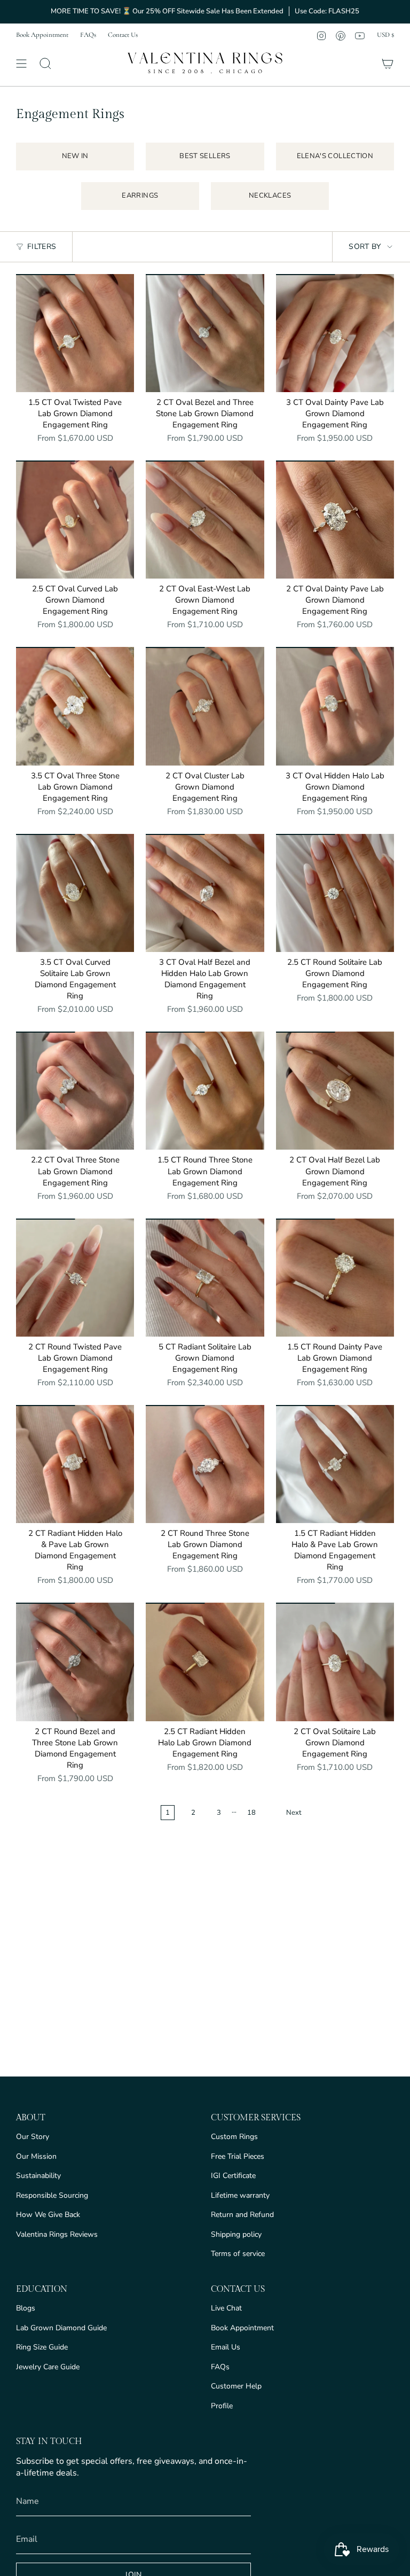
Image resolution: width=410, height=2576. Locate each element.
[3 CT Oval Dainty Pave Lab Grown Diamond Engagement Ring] (335, 333)
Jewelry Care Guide (48, 2367)
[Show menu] (21, 64)
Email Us (226, 2347)
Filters (42, 247)
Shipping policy (236, 2234)
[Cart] (388, 64)
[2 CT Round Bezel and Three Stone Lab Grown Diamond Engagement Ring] (75, 1662)
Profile (222, 2406)
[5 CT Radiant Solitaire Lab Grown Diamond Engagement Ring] (205, 1278)
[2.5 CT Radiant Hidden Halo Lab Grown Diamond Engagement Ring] (205, 1662)
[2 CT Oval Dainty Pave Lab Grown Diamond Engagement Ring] (335, 520)
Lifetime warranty (240, 2195)
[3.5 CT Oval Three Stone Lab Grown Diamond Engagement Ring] (75, 706)
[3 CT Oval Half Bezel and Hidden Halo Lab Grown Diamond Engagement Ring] (205, 893)
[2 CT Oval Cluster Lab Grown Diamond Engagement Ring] (205, 706)
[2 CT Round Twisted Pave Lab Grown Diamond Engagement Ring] (75, 1278)
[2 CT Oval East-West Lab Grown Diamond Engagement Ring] (205, 520)
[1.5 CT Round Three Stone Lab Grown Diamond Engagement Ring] (205, 1091)
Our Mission (36, 2156)
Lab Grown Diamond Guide (61, 2328)
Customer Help (236, 2386)
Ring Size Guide (42, 2347)
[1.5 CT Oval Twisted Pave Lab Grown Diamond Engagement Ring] (75, 333)
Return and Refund (242, 2215)
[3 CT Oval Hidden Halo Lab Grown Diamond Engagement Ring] (335, 706)
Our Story (33, 2137)
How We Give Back (48, 2215)
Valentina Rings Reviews (57, 2234)
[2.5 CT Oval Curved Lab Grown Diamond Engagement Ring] (75, 520)
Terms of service (238, 2254)
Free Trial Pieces (238, 2156)
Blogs (26, 2308)
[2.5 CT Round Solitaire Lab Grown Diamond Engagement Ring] (335, 893)
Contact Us (123, 35)
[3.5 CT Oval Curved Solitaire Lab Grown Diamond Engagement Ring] (75, 893)
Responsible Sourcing (52, 2195)
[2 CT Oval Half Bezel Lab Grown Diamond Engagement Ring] (335, 1091)
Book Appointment (42, 35)
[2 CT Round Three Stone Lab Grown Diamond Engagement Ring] (205, 1464)
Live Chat (226, 2308)
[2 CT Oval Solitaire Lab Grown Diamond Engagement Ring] (335, 1662)
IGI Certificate (233, 2176)
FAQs (88, 35)
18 (251, 1813)
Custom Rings (234, 2137)
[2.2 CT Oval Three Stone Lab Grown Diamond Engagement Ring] (75, 1091)
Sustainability (38, 2176)
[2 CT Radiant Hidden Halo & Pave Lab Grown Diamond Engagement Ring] (75, 1464)
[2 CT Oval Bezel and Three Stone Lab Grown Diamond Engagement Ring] (205, 333)
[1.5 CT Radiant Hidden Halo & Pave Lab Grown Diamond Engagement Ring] (335, 1464)
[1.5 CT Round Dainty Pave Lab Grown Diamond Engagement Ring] (335, 1278)
